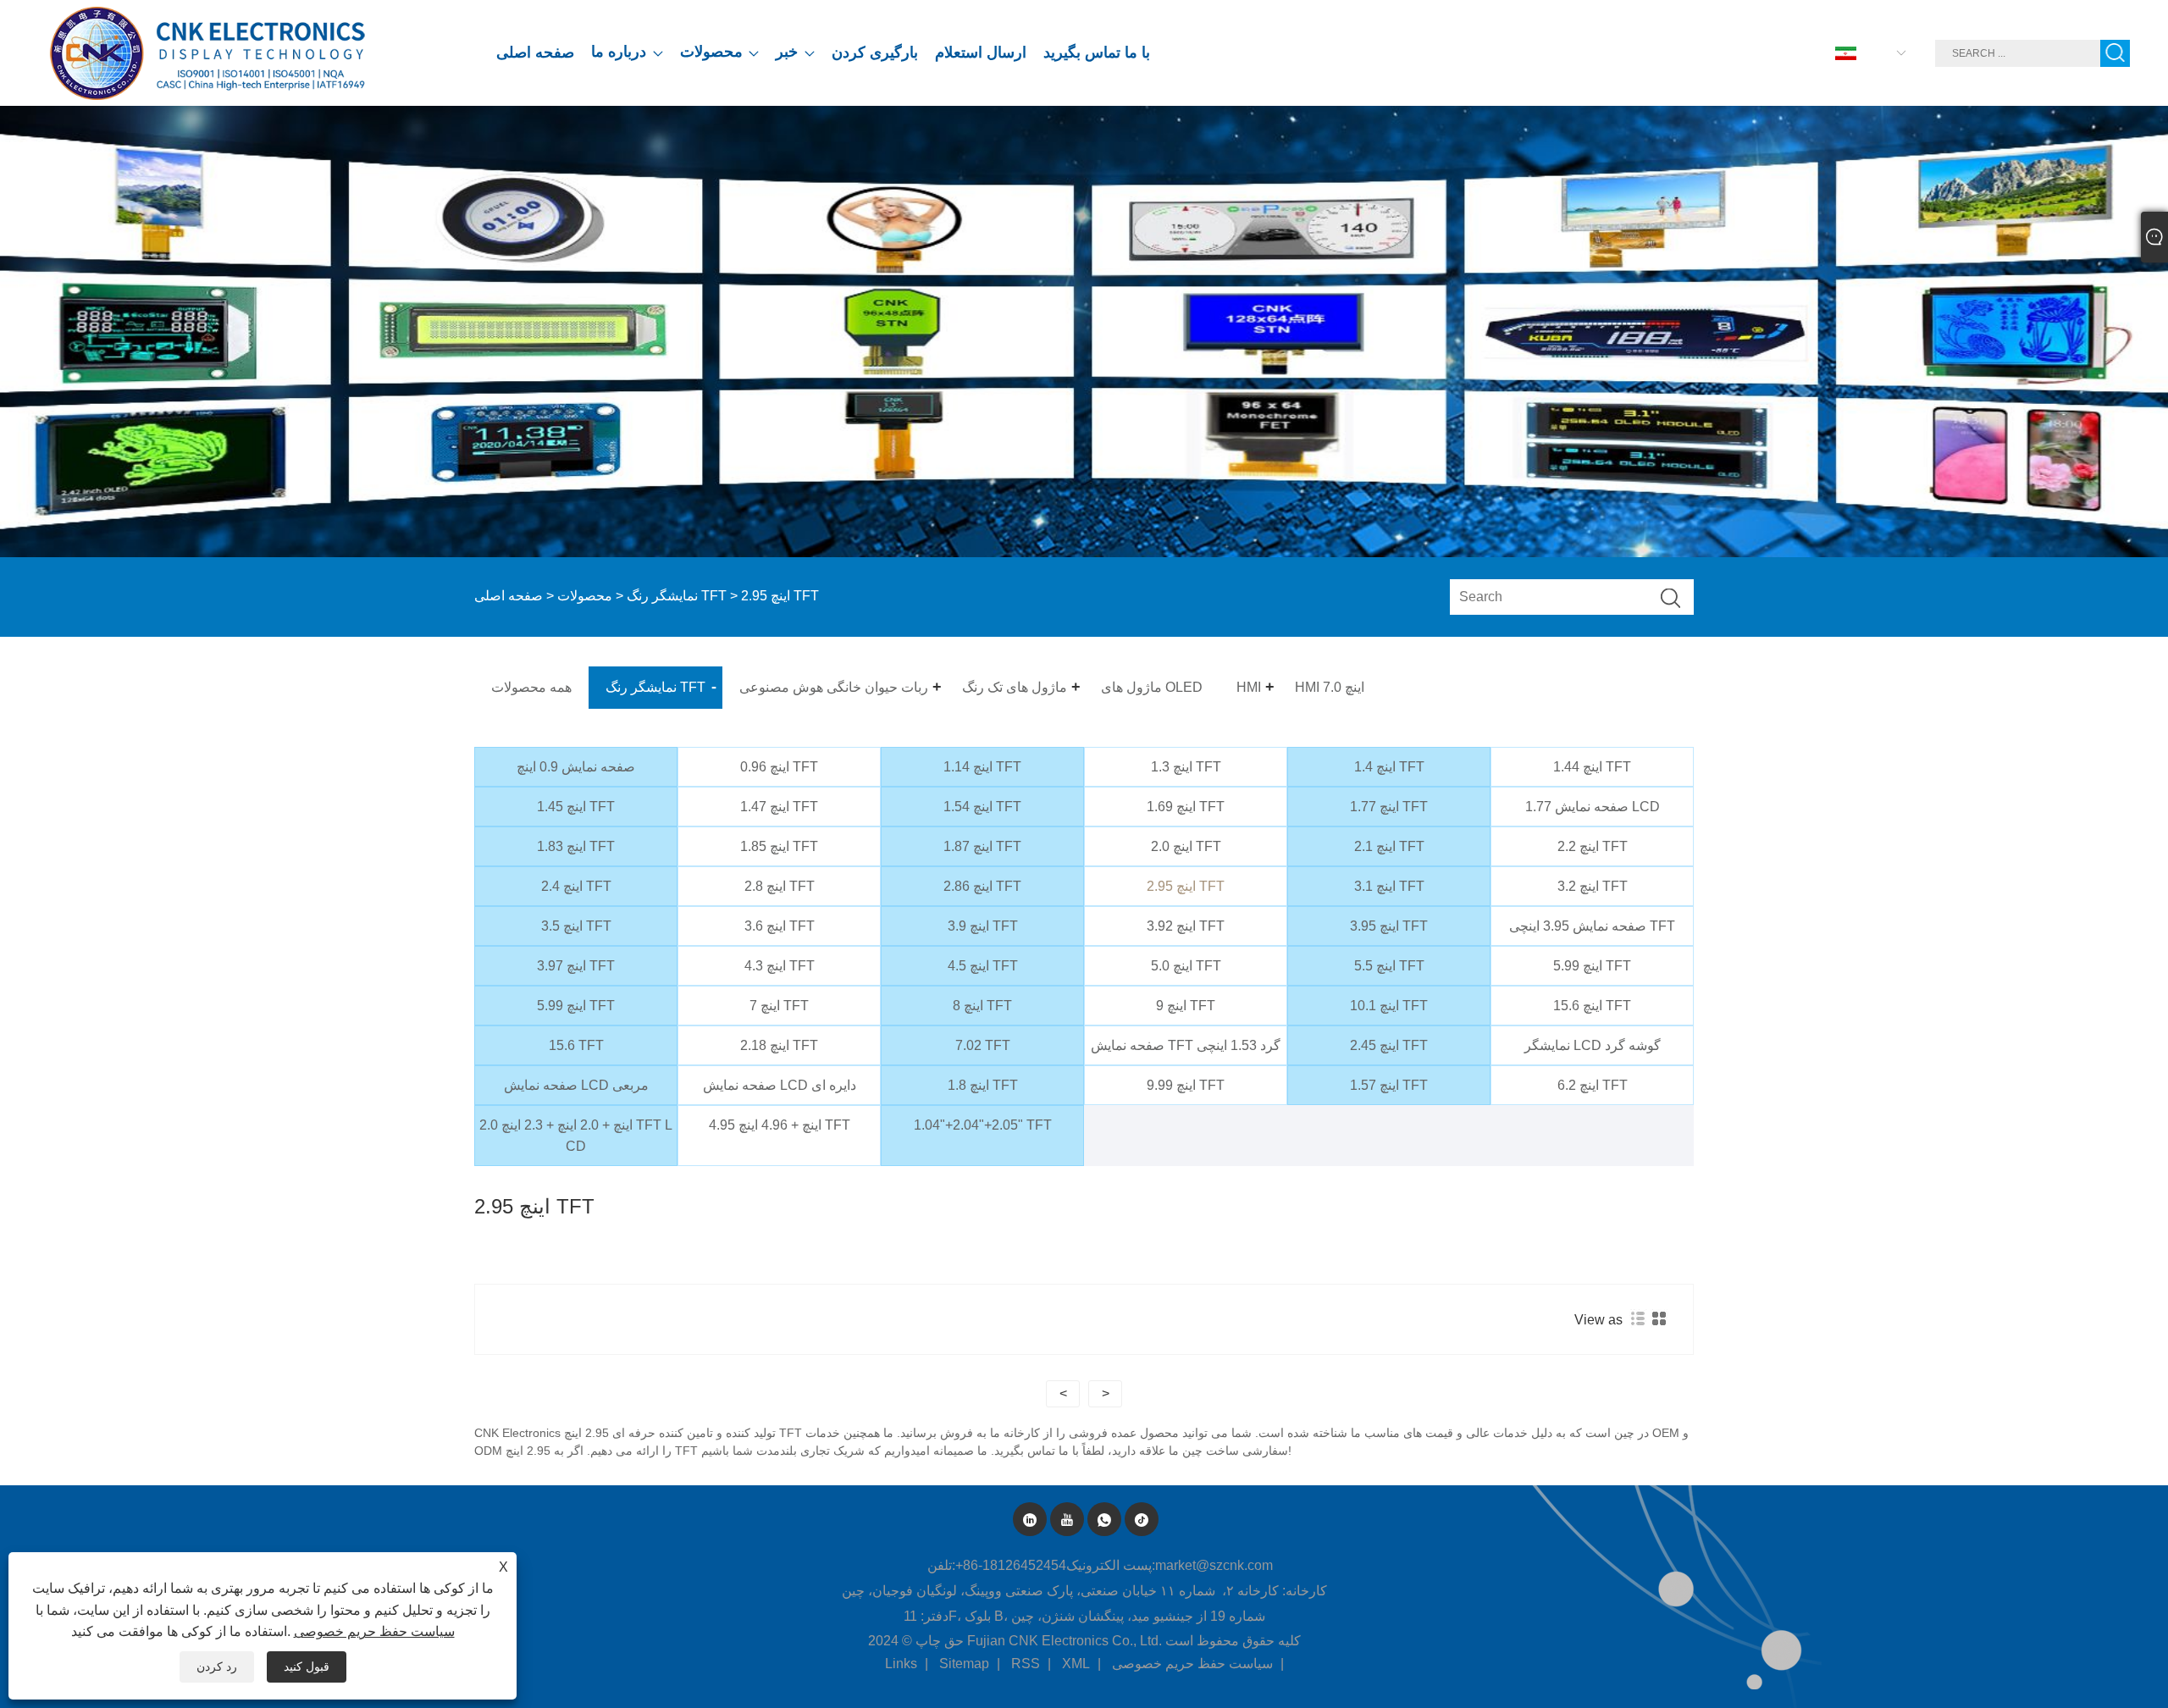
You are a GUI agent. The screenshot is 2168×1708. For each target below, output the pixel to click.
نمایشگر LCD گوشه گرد (1593, 1045)
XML (1076, 1664)
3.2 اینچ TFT (1593, 886)
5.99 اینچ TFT (1592, 966)
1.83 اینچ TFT (576, 846)
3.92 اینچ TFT (1186, 926)
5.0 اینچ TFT (1186, 966)
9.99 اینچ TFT (1186, 1085)
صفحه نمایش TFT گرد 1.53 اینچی (1186, 1045)
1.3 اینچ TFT (1186, 767)
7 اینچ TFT (779, 1006)
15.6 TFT (576, 1045)
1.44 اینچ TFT (1592, 767)
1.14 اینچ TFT (982, 767)
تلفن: (941, 1565)
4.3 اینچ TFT (780, 966)
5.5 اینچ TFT (1389, 966)
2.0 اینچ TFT (1186, 846)
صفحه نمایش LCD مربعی (576, 1085)
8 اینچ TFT (982, 1006)
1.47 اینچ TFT (779, 807)
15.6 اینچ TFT (1592, 1006)
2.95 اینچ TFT (1186, 886)
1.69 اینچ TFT (1186, 807)
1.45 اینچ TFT (576, 807)
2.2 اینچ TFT (1593, 846)
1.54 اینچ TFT (982, 807)
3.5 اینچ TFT (576, 926)
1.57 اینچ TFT (1389, 1085)
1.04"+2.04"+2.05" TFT (983, 1125)
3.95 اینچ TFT (1389, 926)
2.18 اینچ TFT (779, 1045)
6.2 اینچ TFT (1593, 1085)
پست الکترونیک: (1111, 1565)
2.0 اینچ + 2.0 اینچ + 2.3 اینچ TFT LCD (576, 1136)
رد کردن (217, 1667)
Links (901, 1664)
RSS (1026, 1664)
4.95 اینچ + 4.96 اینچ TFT (780, 1125)
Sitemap (964, 1664)
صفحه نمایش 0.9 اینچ (576, 767)
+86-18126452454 (1011, 1565)
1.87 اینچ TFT (982, 846)
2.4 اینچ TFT (576, 886)
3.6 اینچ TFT (780, 926)
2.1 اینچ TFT (1389, 846)
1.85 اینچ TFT (779, 846)
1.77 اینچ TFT (1389, 807)
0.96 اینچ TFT (779, 767)
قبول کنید (307, 1667)
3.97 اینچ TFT (576, 966)
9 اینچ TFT (1186, 1006)
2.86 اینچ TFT (982, 886)
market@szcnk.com (1214, 1565)
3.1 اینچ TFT (1389, 886)
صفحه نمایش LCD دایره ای (780, 1085)
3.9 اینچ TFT (983, 926)
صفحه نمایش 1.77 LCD (1593, 807)
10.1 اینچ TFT (1389, 1006)
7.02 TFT (983, 1045)
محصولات (585, 596)
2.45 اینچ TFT (1389, 1045)
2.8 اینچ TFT (780, 886)
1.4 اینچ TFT (1389, 767)
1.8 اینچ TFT (983, 1085)
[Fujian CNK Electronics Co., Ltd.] (211, 53)
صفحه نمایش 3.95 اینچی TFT (1592, 926)
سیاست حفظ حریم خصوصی (1192, 1664)
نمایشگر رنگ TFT (677, 596)
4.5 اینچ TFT (983, 966)
